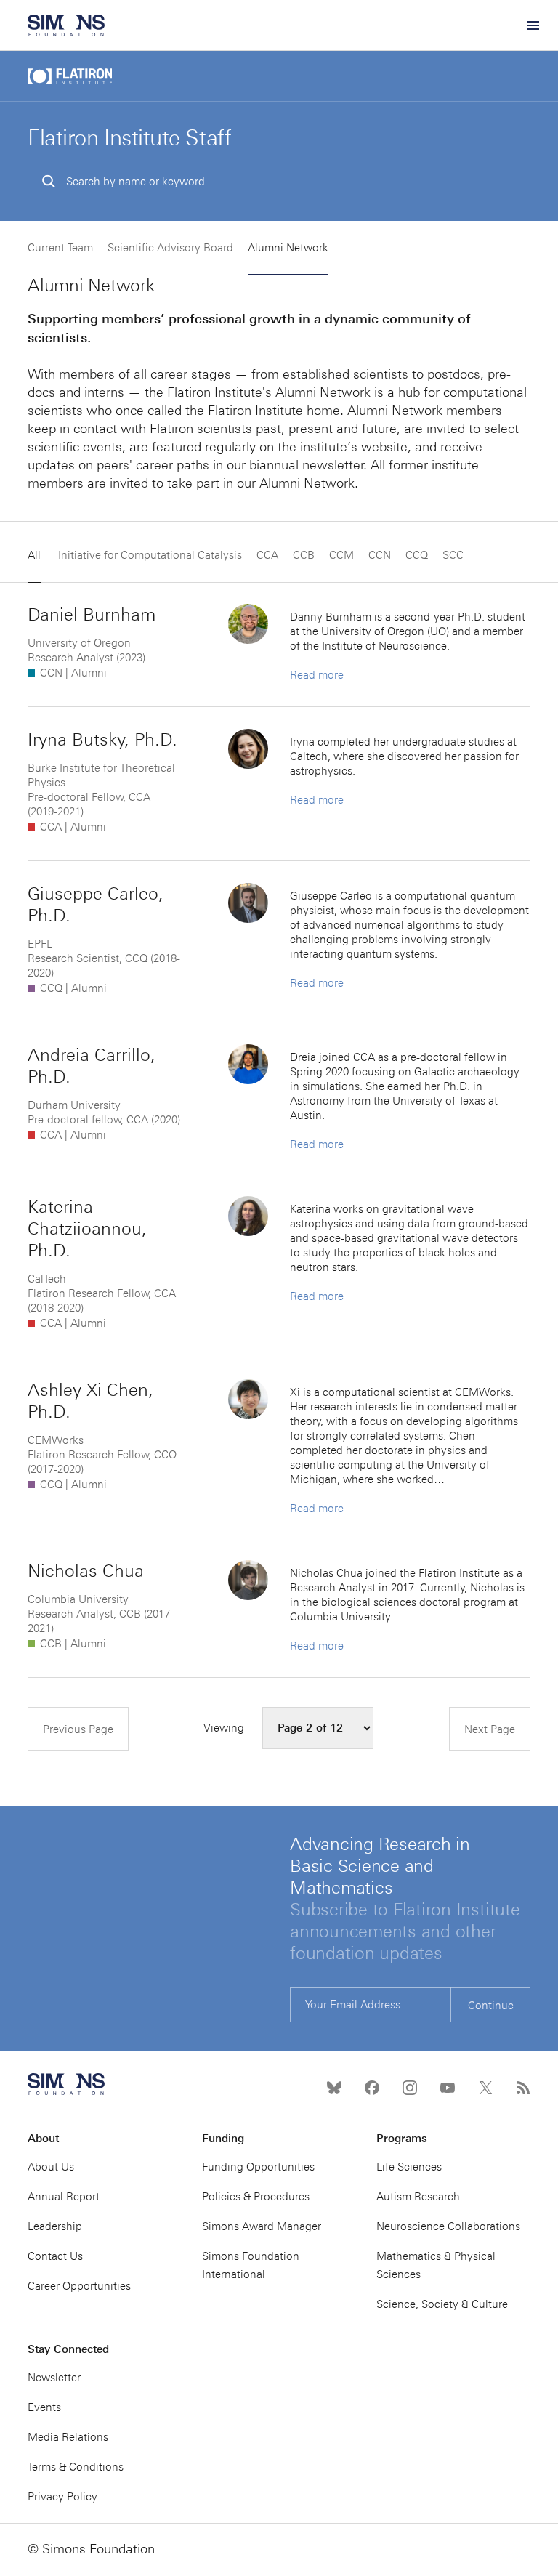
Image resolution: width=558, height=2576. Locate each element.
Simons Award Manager (262, 2226)
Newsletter (54, 2378)
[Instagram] (410, 2088)
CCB (304, 555)
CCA (267, 555)
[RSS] (523, 2088)
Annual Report (64, 2197)
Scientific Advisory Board (170, 248)
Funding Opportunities (258, 2167)
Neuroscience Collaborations (448, 2226)
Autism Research (418, 2197)
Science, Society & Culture (442, 2304)
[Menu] (533, 25)
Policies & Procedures (256, 2197)
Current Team (60, 248)
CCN (380, 555)
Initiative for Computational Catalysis (150, 555)
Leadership (55, 2226)
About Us (51, 2167)
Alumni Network (288, 248)
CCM (341, 555)
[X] (485, 2088)
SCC (453, 555)
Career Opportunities (79, 2286)
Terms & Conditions (76, 2467)
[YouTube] (448, 2088)
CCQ (417, 555)
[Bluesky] (334, 2088)
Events (44, 2407)
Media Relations (68, 2437)
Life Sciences (409, 2167)
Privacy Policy (62, 2497)
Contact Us (55, 2256)
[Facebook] (372, 2088)
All (34, 555)
